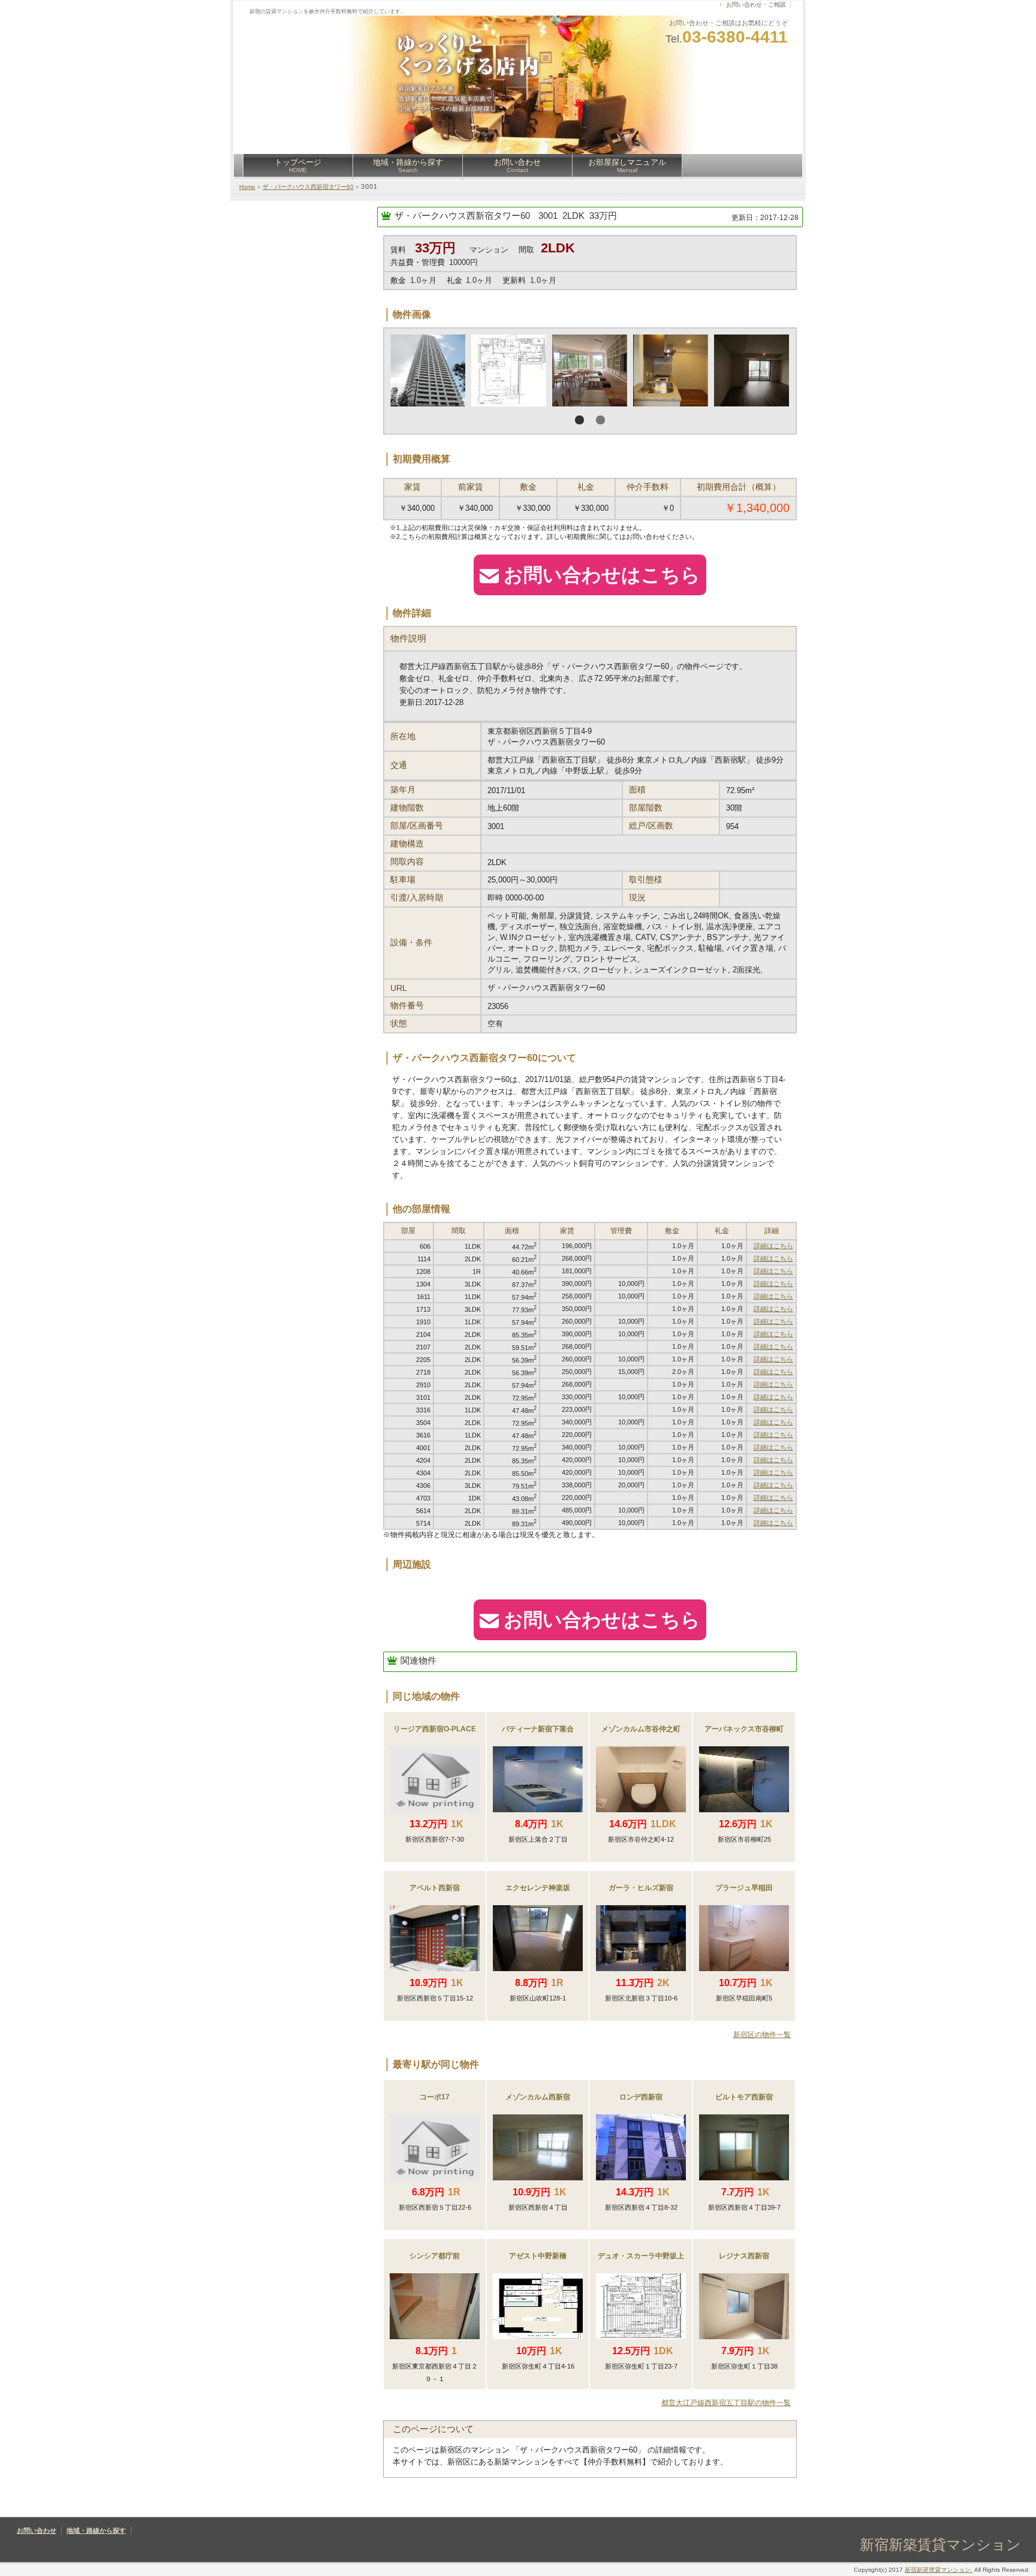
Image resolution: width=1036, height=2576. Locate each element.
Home (247, 187)
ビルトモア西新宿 (744, 2097)
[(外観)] (509, 370)
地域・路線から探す (408, 165)
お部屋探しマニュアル (627, 165)
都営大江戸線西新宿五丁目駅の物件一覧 (726, 2403)
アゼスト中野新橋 (538, 2256)
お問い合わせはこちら (602, 575)
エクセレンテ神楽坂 (538, 1888)
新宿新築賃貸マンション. (939, 2570)
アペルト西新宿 (435, 1888)
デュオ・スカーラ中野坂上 (641, 2256)
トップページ (298, 165)
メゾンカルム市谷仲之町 (641, 1729)
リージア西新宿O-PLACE (435, 1729)
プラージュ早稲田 (744, 1888)
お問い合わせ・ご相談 (756, 4)
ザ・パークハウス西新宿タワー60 (308, 187)
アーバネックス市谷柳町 (744, 1729)
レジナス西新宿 (744, 2256)
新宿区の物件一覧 (762, 2035)
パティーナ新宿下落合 (538, 1729)
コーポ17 (435, 2097)
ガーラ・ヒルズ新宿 (641, 1888)
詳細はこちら (773, 1246)
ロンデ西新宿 (641, 2097)
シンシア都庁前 (435, 2256)
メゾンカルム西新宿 (538, 2097)
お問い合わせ (517, 165)
